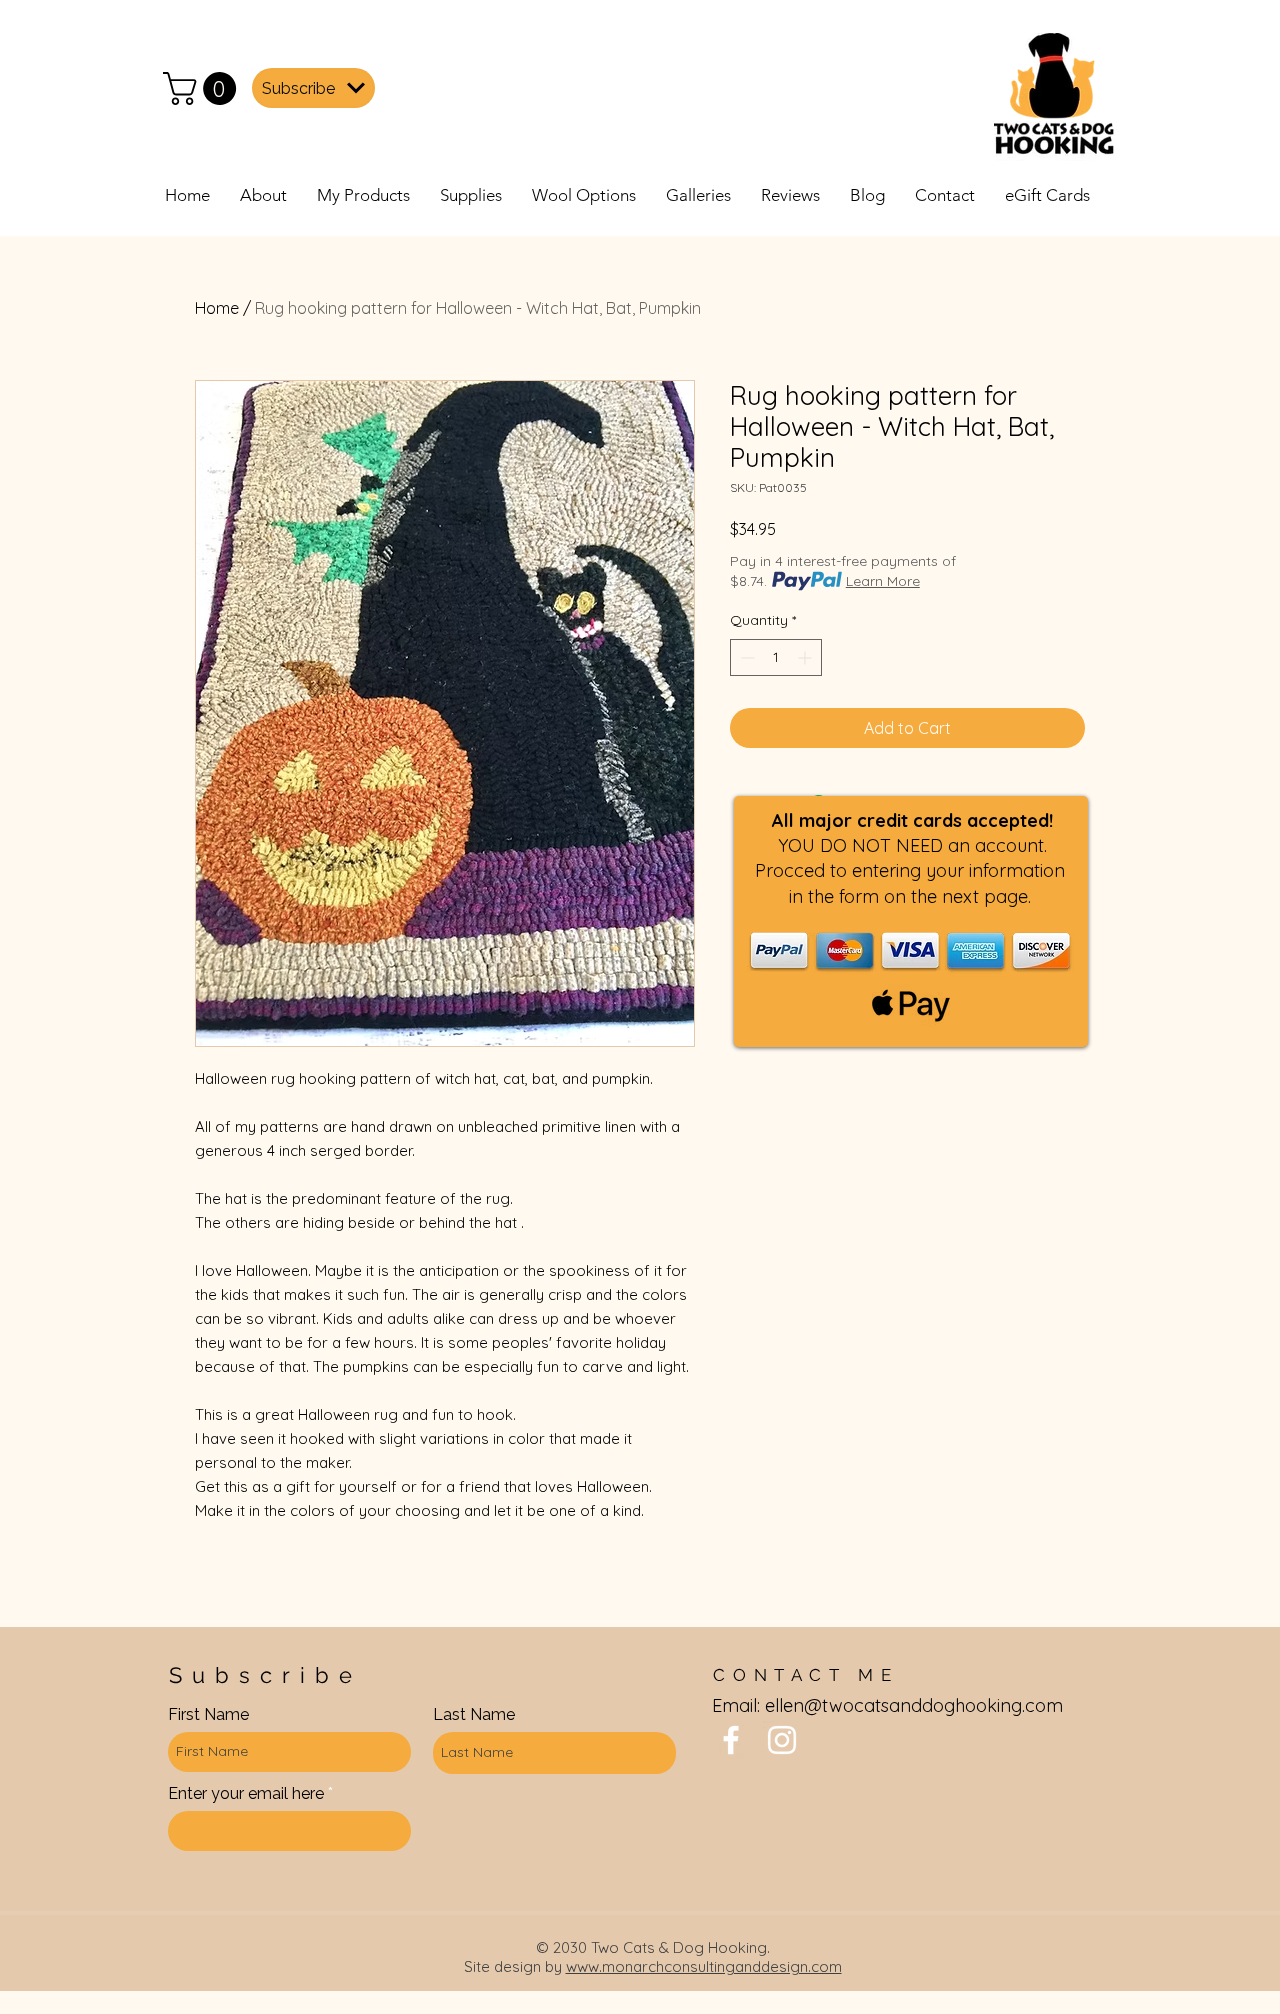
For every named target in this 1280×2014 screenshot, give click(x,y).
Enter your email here (246, 1794)
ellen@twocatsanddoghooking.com (914, 1705)
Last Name (474, 1715)
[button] (203, 88)
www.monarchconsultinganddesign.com (704, 1966)
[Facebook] (731, 1740)
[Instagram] (782, 1740)
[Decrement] (745, 657)
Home (217, 308)
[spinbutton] (776, 657)
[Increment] (806, 657)
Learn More (883, 581)
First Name (208, 1715)
